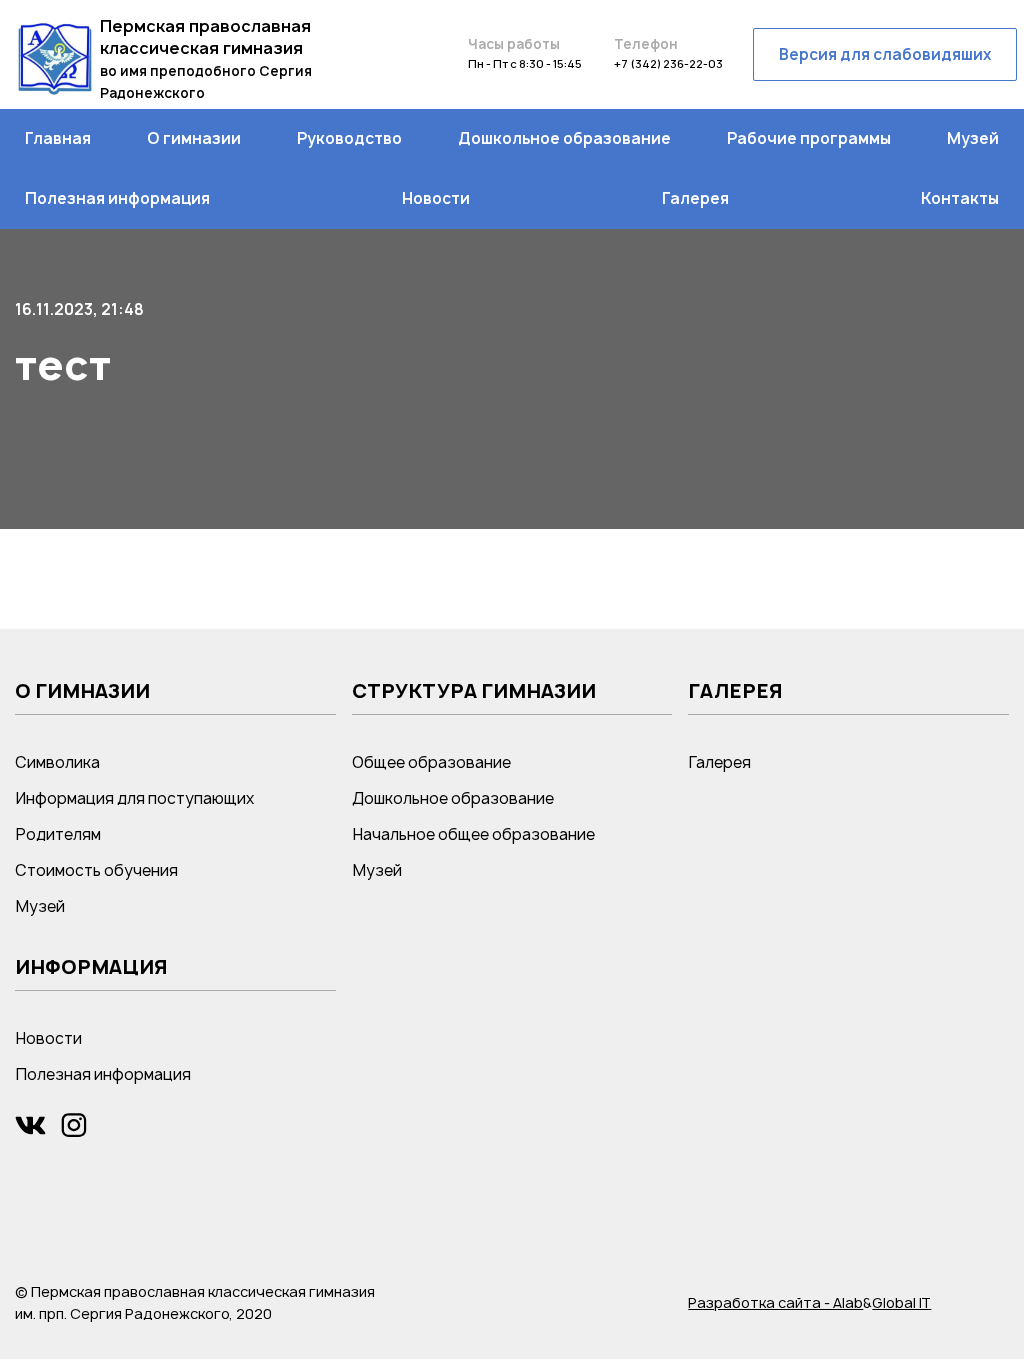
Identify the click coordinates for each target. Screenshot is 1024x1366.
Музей (973, 138)
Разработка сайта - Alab (775, 1302)
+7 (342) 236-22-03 (668, 63)
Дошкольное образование (564, 138)
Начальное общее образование (473, 834)
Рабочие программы (809, 138)
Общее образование (431, 762)
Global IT (901, 1302)
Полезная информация (117, 198)
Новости (436, 198)
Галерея (695, 198)
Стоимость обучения (96, 870)
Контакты (960, 198)
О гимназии (194, 138)
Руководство (349, 138)
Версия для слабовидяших (885, 54)
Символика (57, 762)
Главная (58, 138)
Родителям (58, 834)
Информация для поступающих (134, 798)
